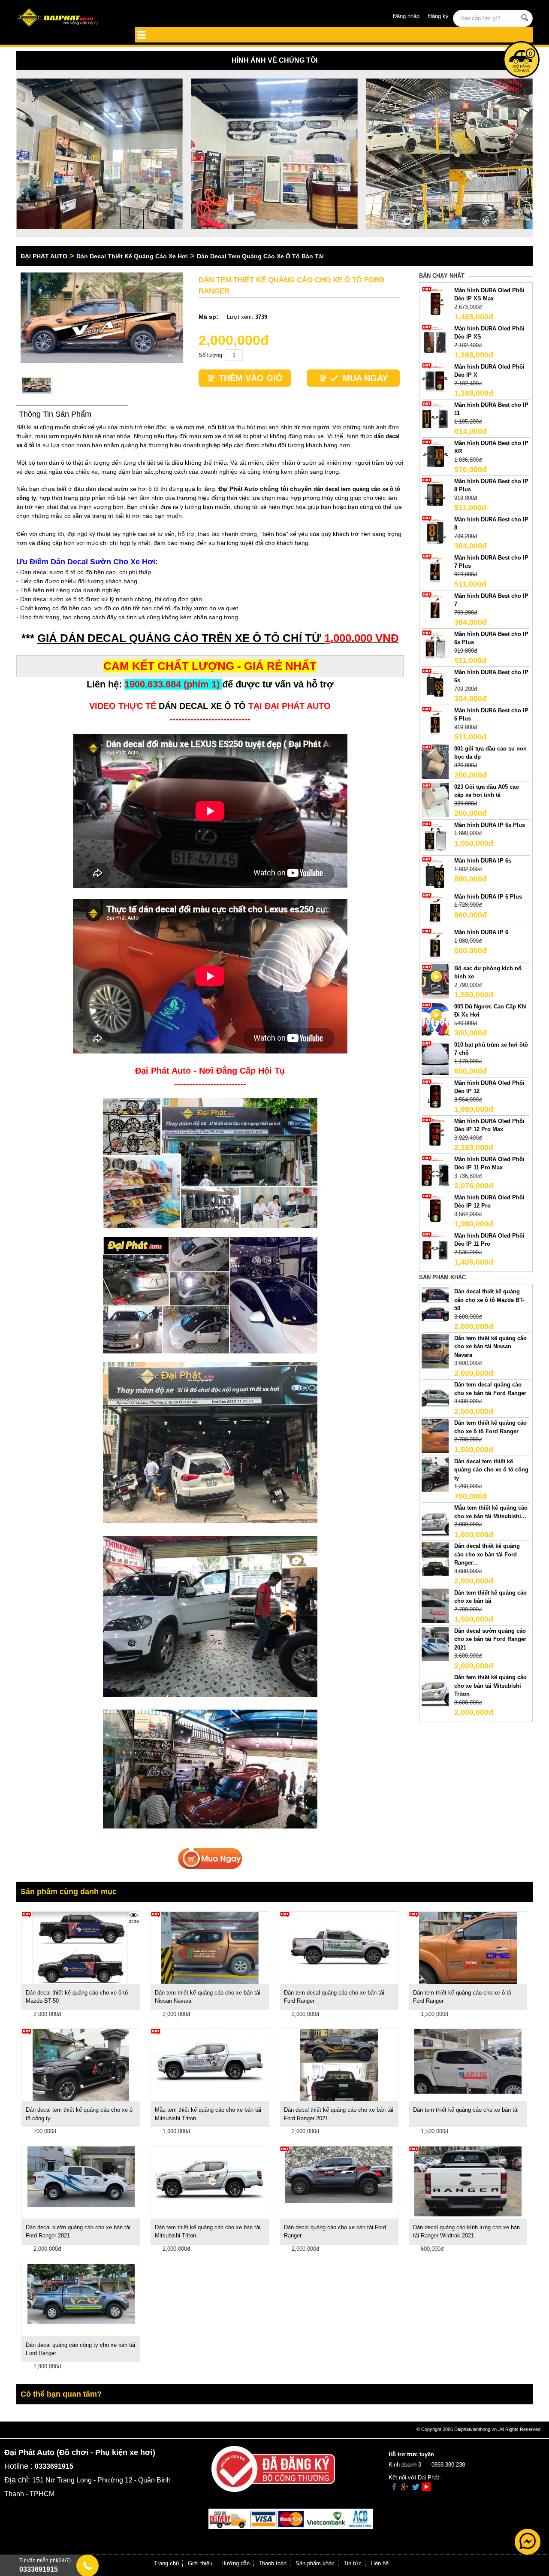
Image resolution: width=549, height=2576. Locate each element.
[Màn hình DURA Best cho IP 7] (435, 608)
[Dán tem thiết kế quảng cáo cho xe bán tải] (435, 1605)
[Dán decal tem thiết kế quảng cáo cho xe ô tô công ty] (435, 1474)
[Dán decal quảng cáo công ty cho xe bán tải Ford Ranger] (81, 2293)
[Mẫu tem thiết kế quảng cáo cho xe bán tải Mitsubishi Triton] (210, 2056)
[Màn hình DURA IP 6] (435, 945)
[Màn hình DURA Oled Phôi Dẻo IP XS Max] (435, 303)
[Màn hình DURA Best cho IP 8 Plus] (435, 494)
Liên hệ (380, 2563)
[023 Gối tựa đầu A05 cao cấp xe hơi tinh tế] (435, 799)
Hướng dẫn (235, 2563)
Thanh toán (273, 2563)
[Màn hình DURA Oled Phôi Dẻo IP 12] (435, 1095)
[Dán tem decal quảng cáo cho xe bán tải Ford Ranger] (435, 1397)
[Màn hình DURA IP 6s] (435, 873)
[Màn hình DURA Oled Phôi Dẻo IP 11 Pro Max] (435, 1172)
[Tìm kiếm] (525, 18)
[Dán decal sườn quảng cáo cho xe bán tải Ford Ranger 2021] (435, 1643)
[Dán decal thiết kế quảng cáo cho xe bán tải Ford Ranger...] (435, 1558)
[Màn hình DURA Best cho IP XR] (435, 456)
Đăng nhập (406, 16)
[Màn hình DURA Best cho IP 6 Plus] (435, 723)
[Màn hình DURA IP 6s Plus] (435, 837)
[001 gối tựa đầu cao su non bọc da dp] (435, 761)
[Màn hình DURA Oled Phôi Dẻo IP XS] (435, 341)
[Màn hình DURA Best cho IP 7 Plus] (435, 570)
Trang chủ (166, 2563)
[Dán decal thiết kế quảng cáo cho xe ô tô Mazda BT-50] (435, 1304)
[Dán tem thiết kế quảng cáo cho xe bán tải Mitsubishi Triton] (435, 1690)
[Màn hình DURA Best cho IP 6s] (435, 685)
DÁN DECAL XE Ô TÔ (202, 706)
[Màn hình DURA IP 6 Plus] (435, 909)
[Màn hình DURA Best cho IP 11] (435, 417)
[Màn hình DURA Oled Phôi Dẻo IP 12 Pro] (435, 1210)
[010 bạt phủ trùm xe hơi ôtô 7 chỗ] (435, 1057)
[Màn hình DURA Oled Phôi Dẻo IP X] (435, 379)
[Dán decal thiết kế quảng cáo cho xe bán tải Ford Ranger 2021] (339, 2065)
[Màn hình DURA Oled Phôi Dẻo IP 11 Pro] (435, 1248)
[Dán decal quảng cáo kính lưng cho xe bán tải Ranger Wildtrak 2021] (468, 2181)
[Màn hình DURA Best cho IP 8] (435, 532)
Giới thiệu (200, 2563)
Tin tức (353, 2563)
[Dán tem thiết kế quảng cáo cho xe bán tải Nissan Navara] (435, 1351)
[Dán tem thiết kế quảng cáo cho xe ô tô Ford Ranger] (435, 1436)
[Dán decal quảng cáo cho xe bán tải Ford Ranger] (339, 2174)
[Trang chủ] (68, 18)
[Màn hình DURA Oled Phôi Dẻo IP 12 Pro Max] (435, 1134)
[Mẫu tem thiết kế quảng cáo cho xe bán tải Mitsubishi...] (435, 1520)
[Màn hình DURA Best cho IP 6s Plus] (435, 646)
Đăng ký (438, 16)
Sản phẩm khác (315, 2563)
